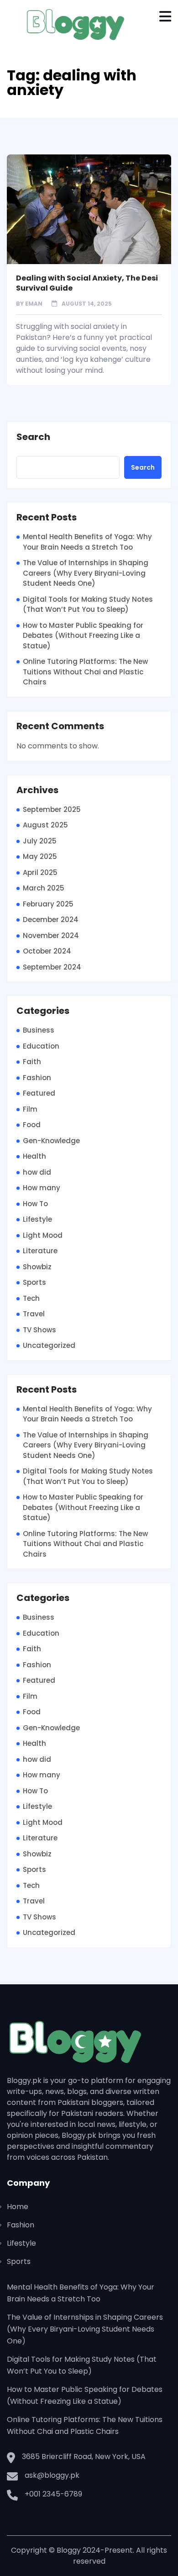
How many (42, 1188)
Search (33, 437)
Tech (31, 1298)
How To (35, 1204)
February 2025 (48, 904)
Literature (40, 1251)
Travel (34, 1314)
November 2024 (51, 936)
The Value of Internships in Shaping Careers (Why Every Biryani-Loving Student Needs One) (86, 573)
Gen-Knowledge (51, 1141)
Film (30, 1109)
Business (39, 1030)
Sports (34, 1282)
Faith (32, 1062)
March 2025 (44, 888)
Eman (34, 304)
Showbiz (37, 1267)
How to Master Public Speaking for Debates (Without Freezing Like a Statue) (83, 636)
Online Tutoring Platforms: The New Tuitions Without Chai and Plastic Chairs (85, 672)
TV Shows (39, 1330)
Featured (39, 1093)
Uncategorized (49, 1345)
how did (37, 1172)
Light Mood (43, 1235)
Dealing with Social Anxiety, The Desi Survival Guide (87, 283)
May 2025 (40, 856)
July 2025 (40, 841)
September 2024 (52, 967)
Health (34, 1156)
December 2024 (51, 920)
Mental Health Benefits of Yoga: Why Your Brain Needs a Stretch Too (87, 542)
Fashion (37, 1078)
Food (32, 1125)
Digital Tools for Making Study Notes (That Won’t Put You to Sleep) (88, 604)
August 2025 (45, 825)
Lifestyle (37, 1219)
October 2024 (47, 951)
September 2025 (52, 809)
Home (18, 2207)
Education (41, 1046)
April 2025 (40, 872)
